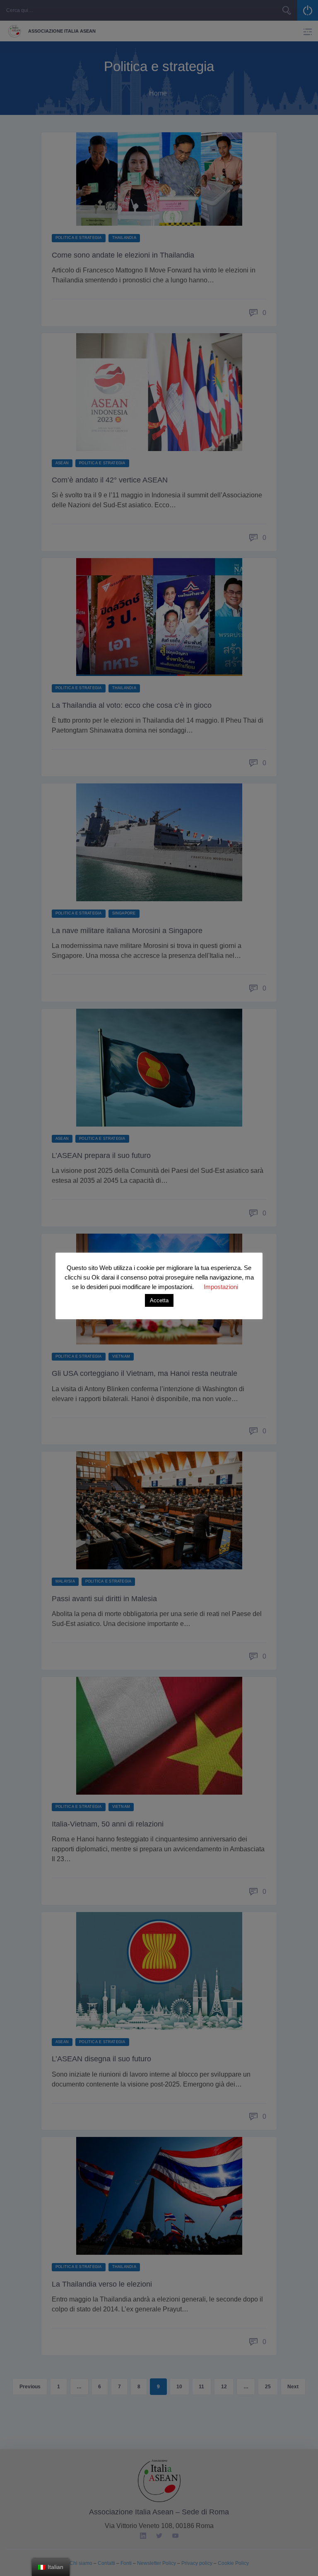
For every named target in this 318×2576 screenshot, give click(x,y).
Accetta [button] (159, 1300)
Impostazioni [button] (221, 1287)
